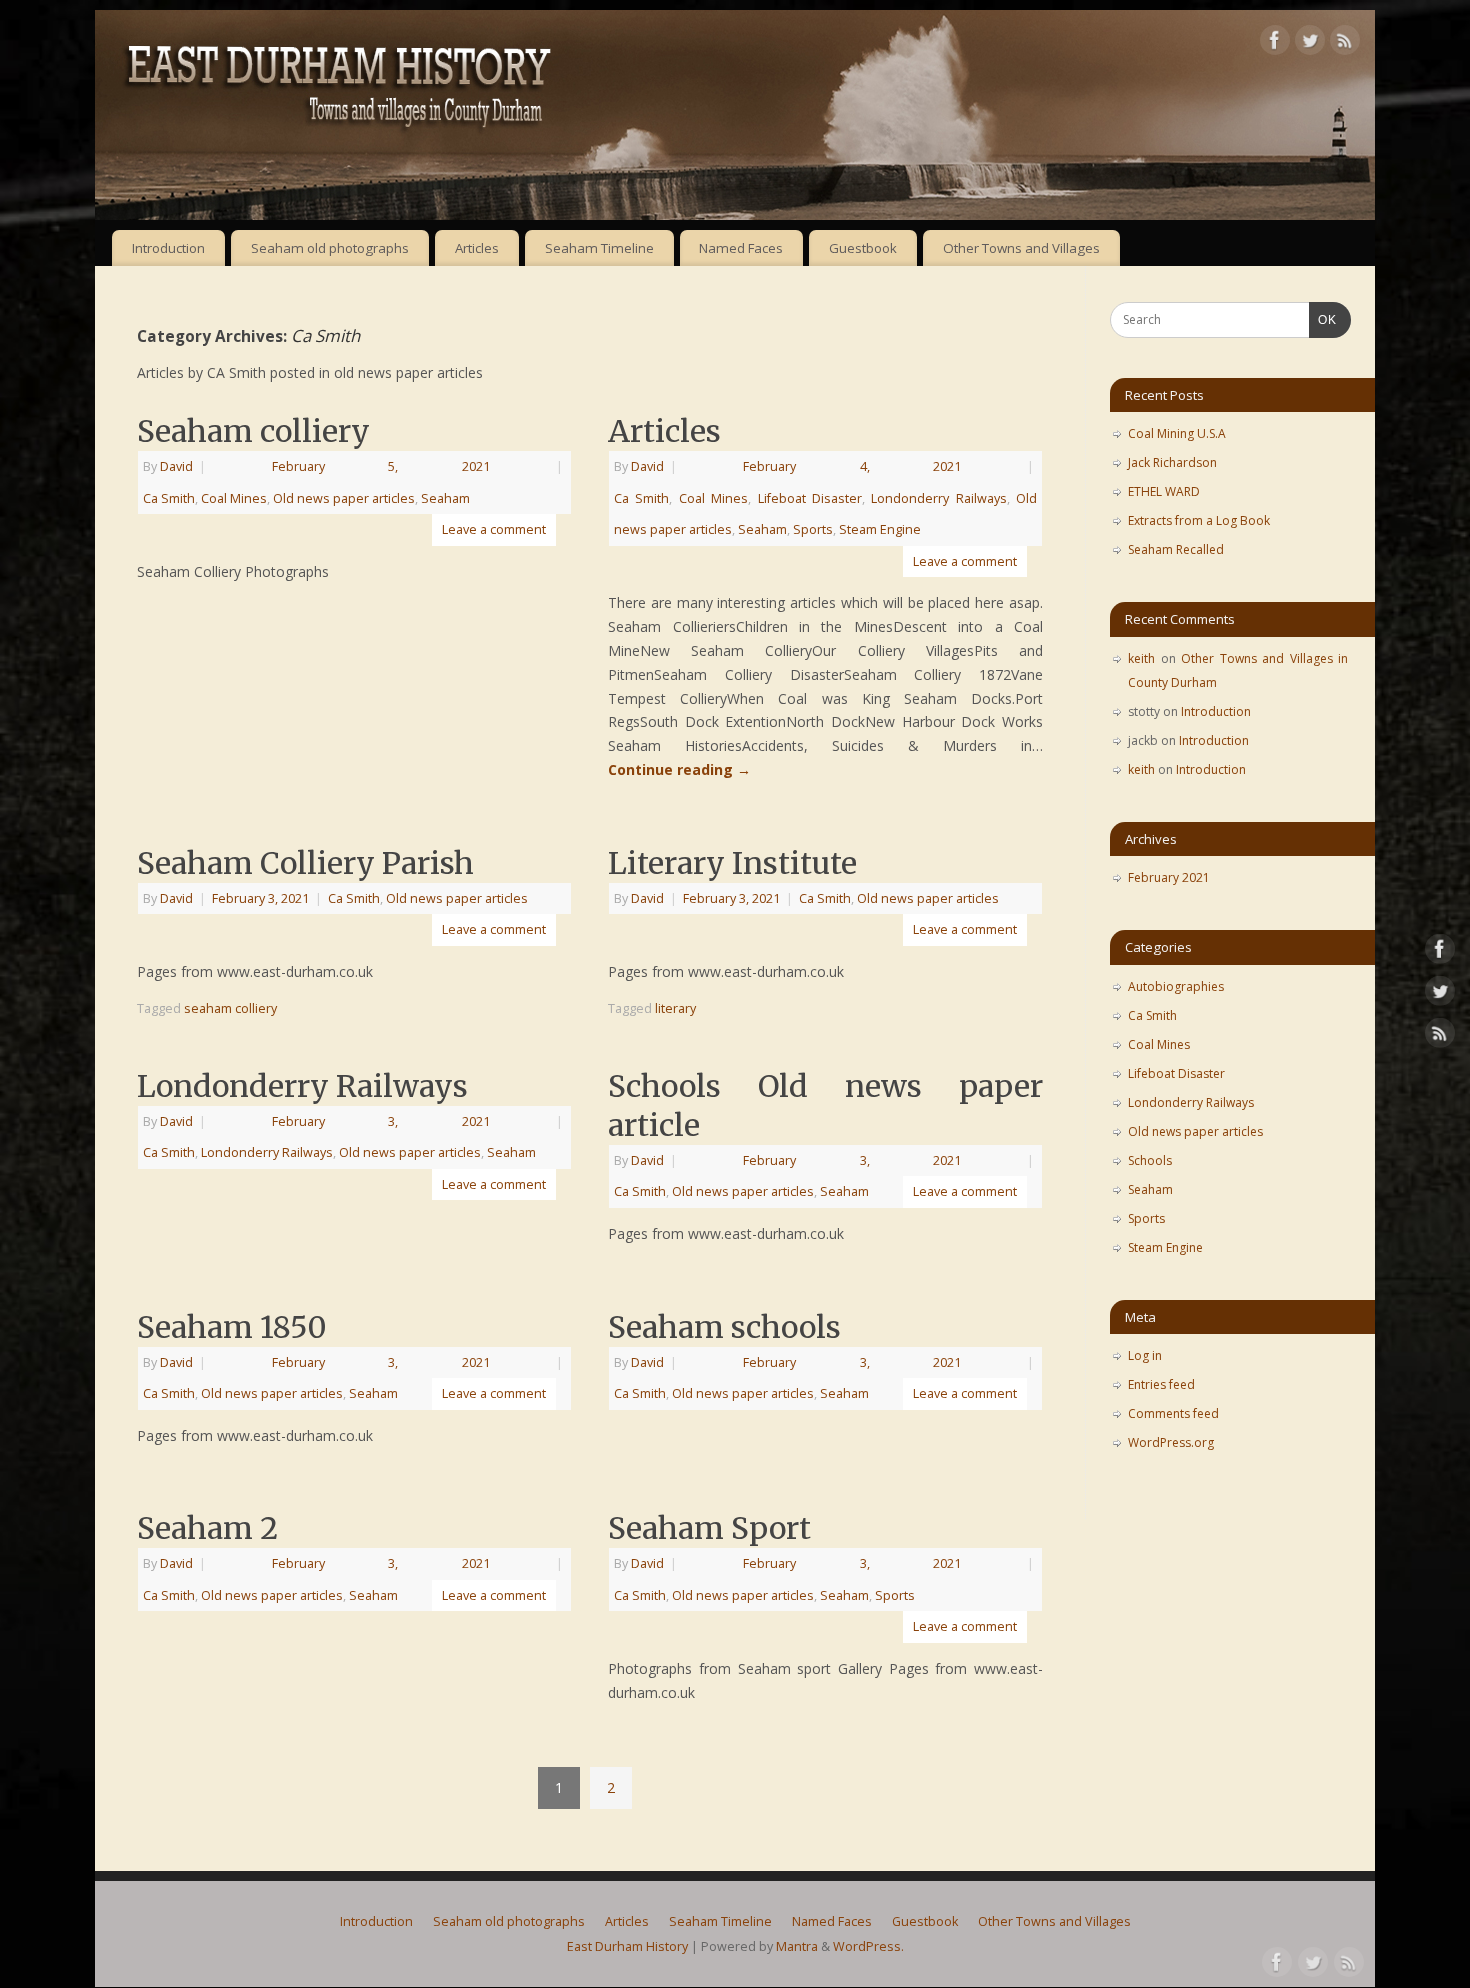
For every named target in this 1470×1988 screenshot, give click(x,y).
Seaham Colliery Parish (305, 863)
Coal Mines (234, 498)
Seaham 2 (207, 1528)
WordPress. (868, 1946)
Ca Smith (169, 498)
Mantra (797, 1946)
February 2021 (1169, 877)
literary (675, 1008)
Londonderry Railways (938, 498)
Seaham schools (724, 1327)
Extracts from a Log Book (1199, 520)
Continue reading (679, 769)
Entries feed (1161, 1384)
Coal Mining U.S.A (1177, 433)
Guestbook (863, 248)
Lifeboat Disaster (810, 498)
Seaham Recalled (1176, 549)
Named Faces (741, 248)
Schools (1150, 1160)
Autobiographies (1176, 986)
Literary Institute (732, 863)
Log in (1145, 1355)
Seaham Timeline (599, 248)
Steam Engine (880, 529)
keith (1141, 658)
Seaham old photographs (330, 248)
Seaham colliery (253, 431)
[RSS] (1345, 43)
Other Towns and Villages (1021, 248)
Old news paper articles (344, 498)
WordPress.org (1171, 1442)
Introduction (168, 248)
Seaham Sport (709, 1528)
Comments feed (1173, 1413)
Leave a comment (494, 529)
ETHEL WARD (1164, 491)
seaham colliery (230, 1008)
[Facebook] (1275, 43)
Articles (477, 248)
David (176, 466)
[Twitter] (1310, 43)
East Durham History (627, 1946)
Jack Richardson (1172, 462)
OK (1323, 319)
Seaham (445, 498)
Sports (813, 529)
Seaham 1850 (232, 1327)
